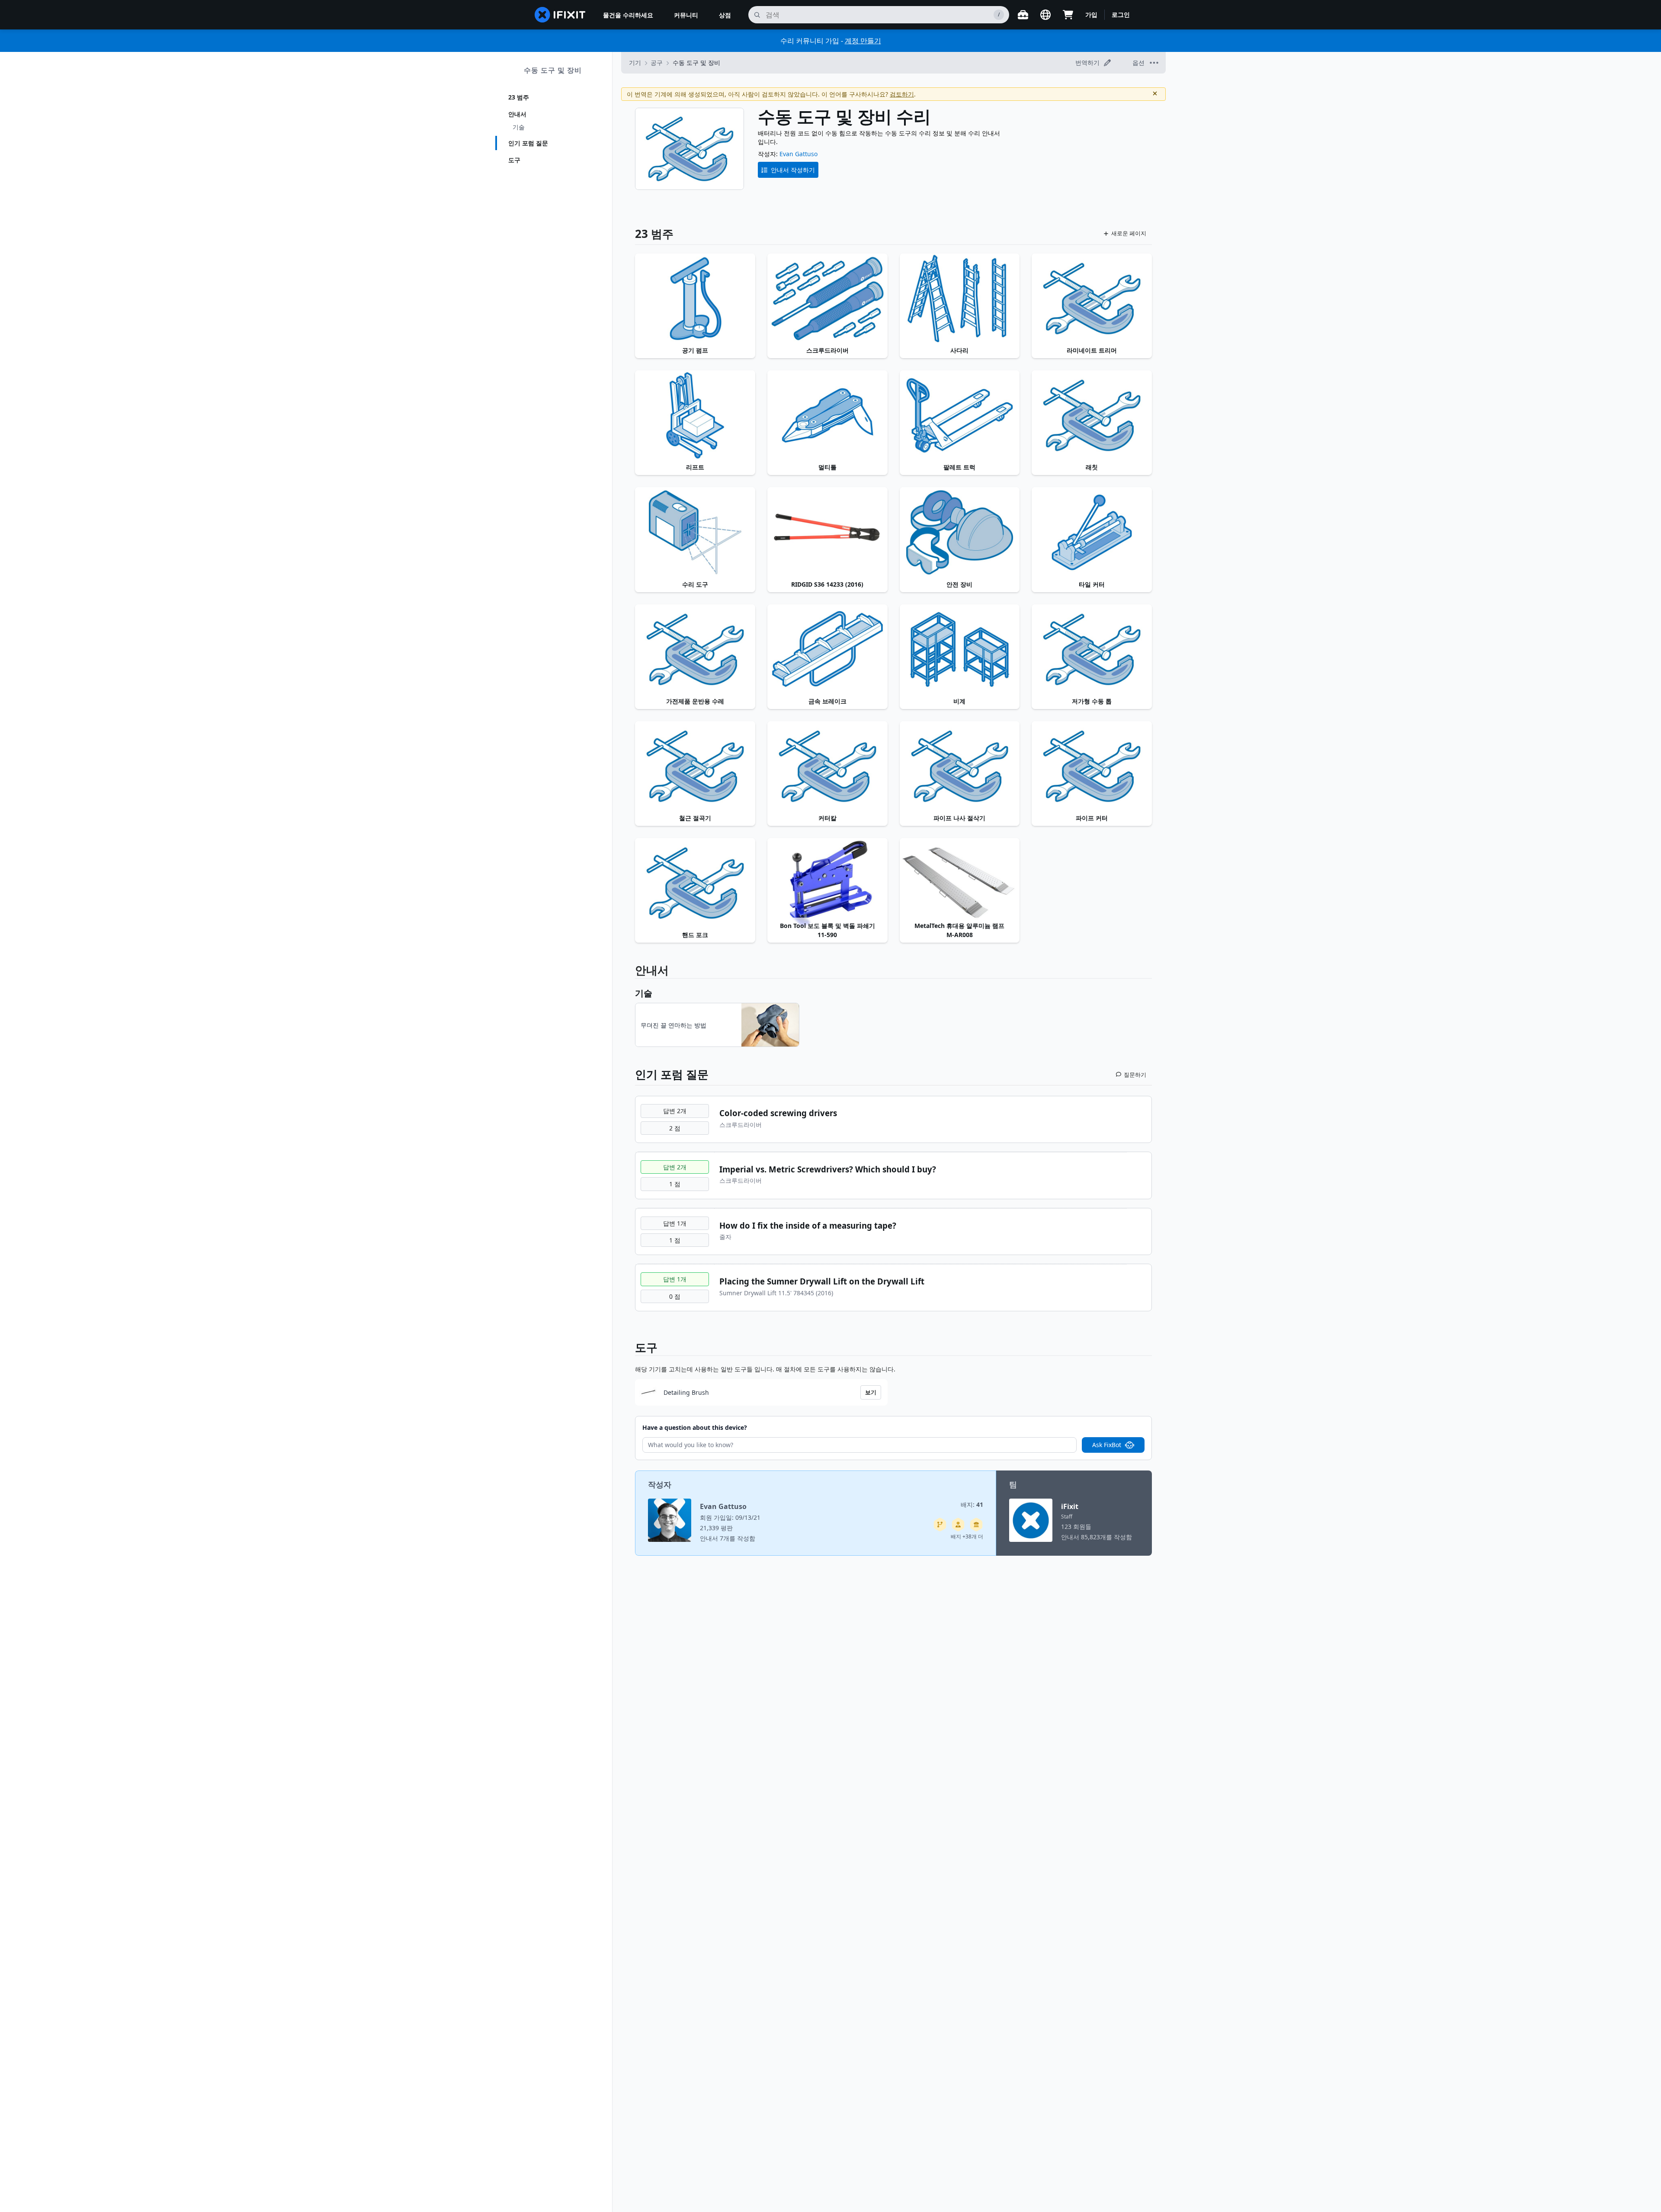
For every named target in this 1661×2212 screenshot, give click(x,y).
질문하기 (1135, 1075)
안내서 (517, 114)
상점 (725, 15)
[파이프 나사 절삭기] (960, 766)
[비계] (960, 649)
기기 (635, 63)
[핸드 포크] (695, 883)
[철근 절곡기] (695, 766)
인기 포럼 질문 (528, 143)
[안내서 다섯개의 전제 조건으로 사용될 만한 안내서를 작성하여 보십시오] (976, 1525)
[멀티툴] (827, 415)
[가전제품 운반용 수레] (695, 649)
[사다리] (960, 299)
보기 (871, 1392)
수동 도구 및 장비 (553, 70)
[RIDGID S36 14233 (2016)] (827, 532)
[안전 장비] (960, 532)
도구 (514, 160)
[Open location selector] (1045, 15)
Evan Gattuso (798, 154)
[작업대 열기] (1023, 15)
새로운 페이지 (1129, 233)
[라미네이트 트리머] (1092, 299)
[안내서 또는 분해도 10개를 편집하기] (958, 1525)
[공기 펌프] (695, 299)
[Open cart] (1068, 15)
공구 (657, 63)
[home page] (560, 15)
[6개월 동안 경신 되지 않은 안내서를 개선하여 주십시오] (940, 1525)
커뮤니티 (686, 15)
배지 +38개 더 (967, 1536)
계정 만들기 (863, 41)
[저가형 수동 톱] (1092, 649)
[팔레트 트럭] (960, 415)
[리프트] (695, 415)
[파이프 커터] (1092, 766)
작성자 (660, 1484)
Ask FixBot (1107, 1445)
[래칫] (1092, 415)
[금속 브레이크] (827, 649)
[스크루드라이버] (827, 299)
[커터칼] (827, 766)
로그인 (1121, 14)
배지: (972, 1504)
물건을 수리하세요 (628, 15)
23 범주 (519, 97)
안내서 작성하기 (793, 170)
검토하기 (902, 94)
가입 (1091, 14)
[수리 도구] (695, 532)
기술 (519, 127)
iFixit (1070, 1506)
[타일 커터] (1092, 532)
